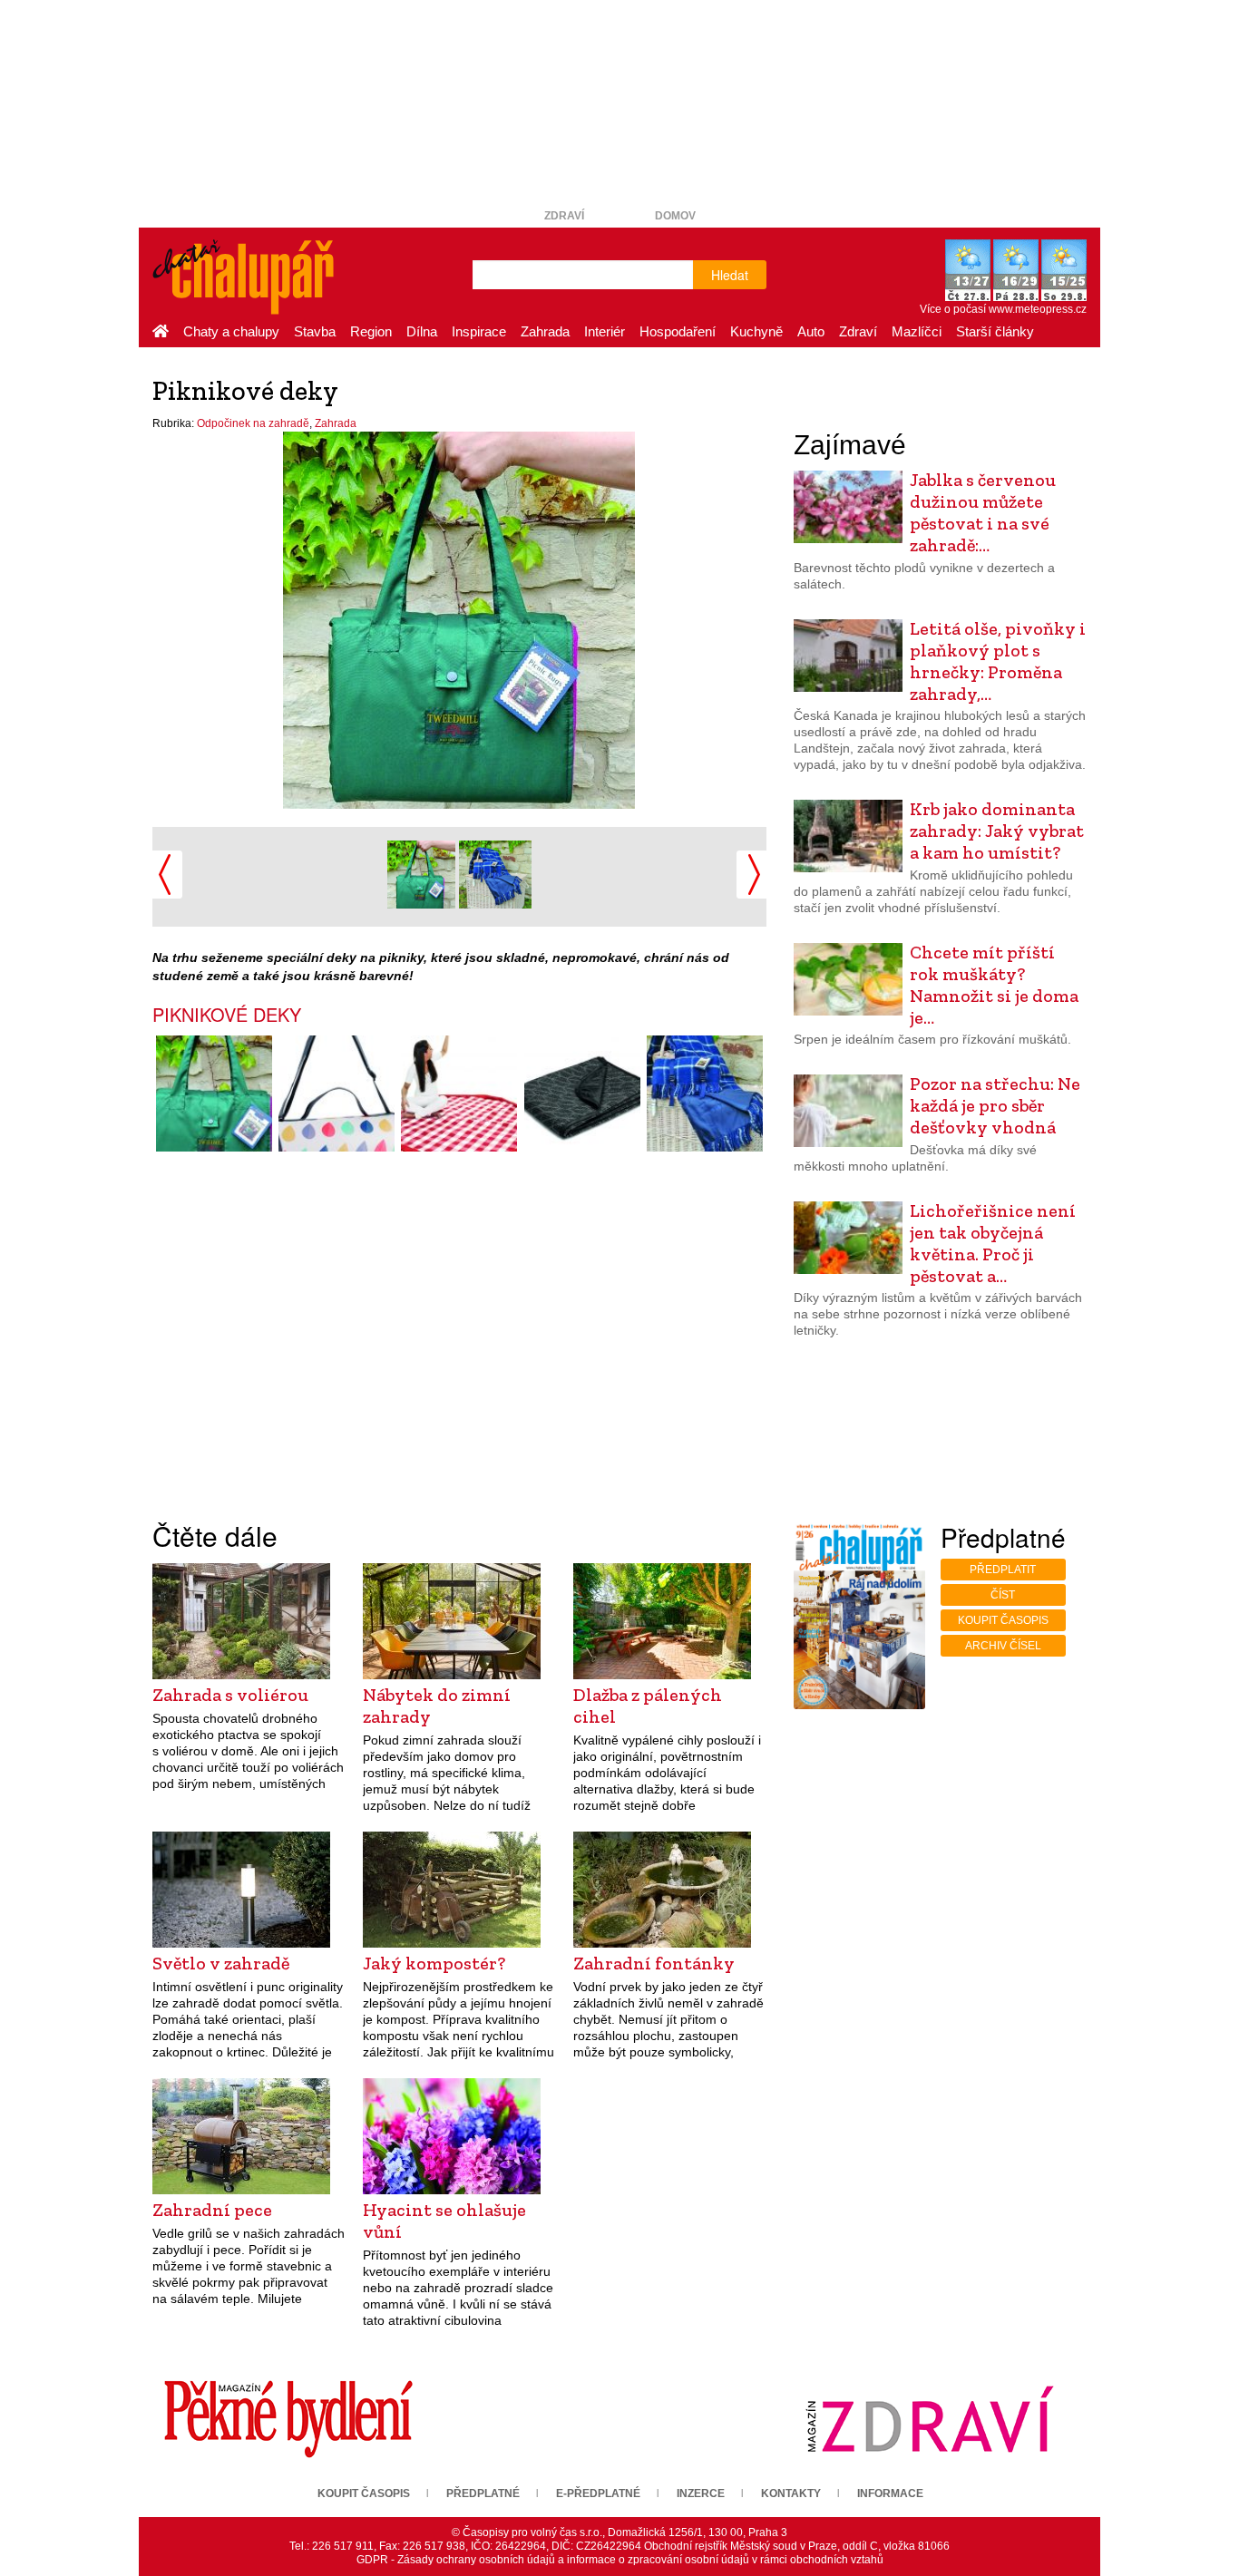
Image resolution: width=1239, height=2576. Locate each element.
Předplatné (483, 2493)
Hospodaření (678, 331)
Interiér (605, 331)
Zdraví (564, 216)
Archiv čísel (1003, 1646)
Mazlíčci (917, 331)
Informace (890, 2493)
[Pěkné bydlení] (288, 2418)
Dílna (422, 331)
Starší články (995, 331)
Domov (675, 216)
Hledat (730, 275)
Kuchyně (756, 331)
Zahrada (545, 331)
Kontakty (791, 2493)
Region (371, 331)
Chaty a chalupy (231, 331)
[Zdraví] (930, 2418)
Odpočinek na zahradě (253, 423)
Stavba (315, 331)
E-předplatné (598, 2493)
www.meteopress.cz (1038, 309)
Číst (1003, 1595)
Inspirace (479, 331)
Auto (811, 331)
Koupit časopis (1003, 1620)
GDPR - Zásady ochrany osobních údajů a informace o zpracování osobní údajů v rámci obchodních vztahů (620, 2560)
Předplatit (1003, 1570)
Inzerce (701, 2493)
